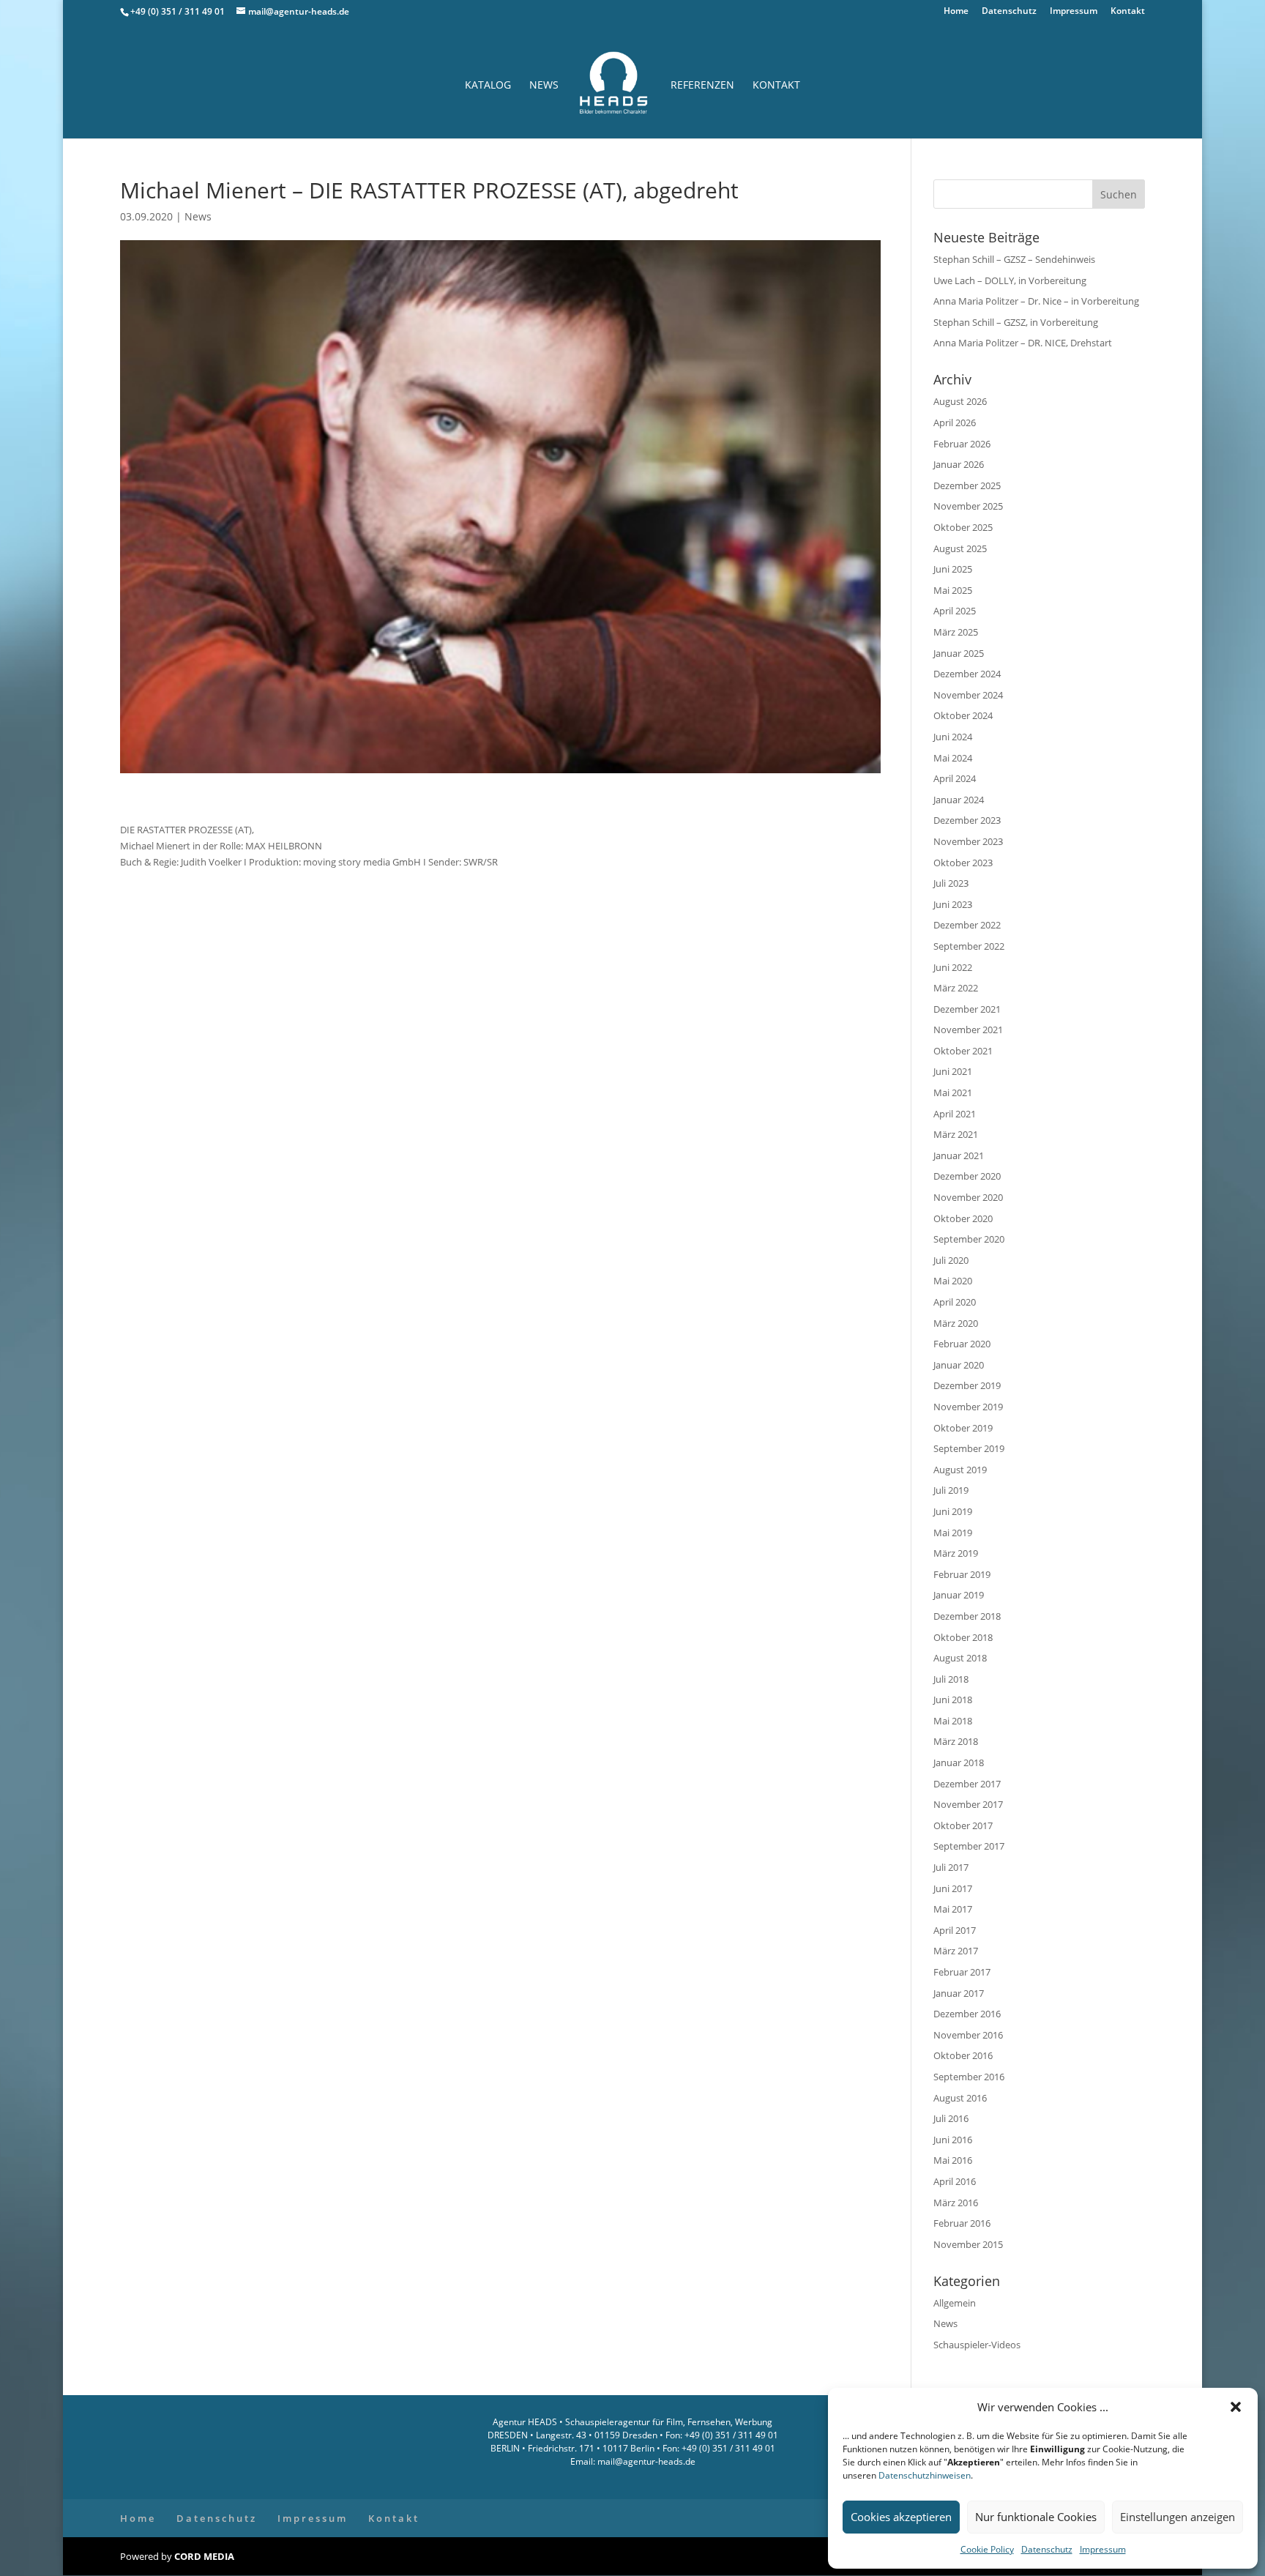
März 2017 (956, 1951)
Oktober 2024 (963, 715)
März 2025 (956, 632)
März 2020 (956, 1323)
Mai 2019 (953, 1533)
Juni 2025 (953, 569)
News (544, 86)
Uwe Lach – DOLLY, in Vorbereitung (1010, 280)
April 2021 (955, 1114)
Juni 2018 (953, 1700)
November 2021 (968, 1030)
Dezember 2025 (967, 485)
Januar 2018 (959, 1762)
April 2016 (955, 2181)
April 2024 (955, 778)
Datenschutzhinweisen (925, 2475)
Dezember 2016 (967, 2014)
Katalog (488, 86)
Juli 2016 (951, 2118)
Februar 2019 (962, 1574)
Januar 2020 (959, 1365)
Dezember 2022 (967, 925)
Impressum (1103, 2549)
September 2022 (969, 946)
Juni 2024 (953, 737)
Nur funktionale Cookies (1036, 2517)
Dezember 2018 (967, 1616)
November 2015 (968, 2244)
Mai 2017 (953, 1909)
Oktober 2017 (963, 1825)
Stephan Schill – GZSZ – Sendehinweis (1014, 259)
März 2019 (956, 1553)
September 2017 (969, 1846)
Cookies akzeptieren (901, 2517)
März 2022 (956, 988)
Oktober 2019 (963, 1428)
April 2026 (955, 422)
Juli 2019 (951, 1490)
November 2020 (968, 1197)
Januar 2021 (959, 1155)
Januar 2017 (959, 1993)
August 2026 (960, 401)
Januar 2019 (959, 1595)
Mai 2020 (953, 1281)
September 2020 (969, 1239)
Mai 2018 (953, 1721)
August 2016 (960, 2098)
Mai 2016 (953, 2160)
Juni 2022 (953, 967)
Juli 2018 (951, 1679)
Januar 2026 (959, 464)
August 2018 (960, 1658)
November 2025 (968, 506)
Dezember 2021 (967, 1009)
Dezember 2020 (967, 1176)
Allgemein (955, 2303)
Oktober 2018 (963, 1637)
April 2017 (955, 1930)
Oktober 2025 (963, 527)
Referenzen (702, 86)
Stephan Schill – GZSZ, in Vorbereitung (1016, 322)
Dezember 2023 (967, 820)
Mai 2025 (953, 590)
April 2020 (955, 1302)
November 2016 (968, 2035)
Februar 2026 (962, 444)
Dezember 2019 (967, 1385)
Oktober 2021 (963, 1051)
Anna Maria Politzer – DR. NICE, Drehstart (1023, 343)
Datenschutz (1047, 2549)
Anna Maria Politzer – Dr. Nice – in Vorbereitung (1036, 301)
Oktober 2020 (963, 1218)
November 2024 (968, 695)
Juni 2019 (953, 1511)
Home (956, 12)
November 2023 (968, 841)
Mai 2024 (953, 758)
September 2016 (969, 2077)
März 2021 (956, 1134)
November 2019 (968, 1407)
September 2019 (969, 1448)
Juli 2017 (951, 1867)
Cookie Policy (987, 2549)
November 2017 (968, 1804)
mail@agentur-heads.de (645, 2461)
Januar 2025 (959, 653)
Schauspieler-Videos (977, 2345)
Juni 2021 (953, 1071)
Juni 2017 (953, 1888)
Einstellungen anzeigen (1178, 2517)
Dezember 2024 (967, 674)
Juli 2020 (951, 1260)
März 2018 (956, 1741)
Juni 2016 (953, 2140)
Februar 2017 (962, 1972)
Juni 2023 (953, 904)
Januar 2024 (959, 800)
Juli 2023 (951, 883)
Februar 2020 (962, 1344)
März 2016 (956, 2203)
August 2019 (960, 1470)
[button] (1236, 2407)
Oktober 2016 (963, 2055)
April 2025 (955, 611)
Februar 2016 (962, 2223)
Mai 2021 (953, 1092)
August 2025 (960, 548)
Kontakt (1128, 12)
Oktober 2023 (963, 863)
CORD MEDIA (204, 2556)
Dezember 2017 (967, 1784)
